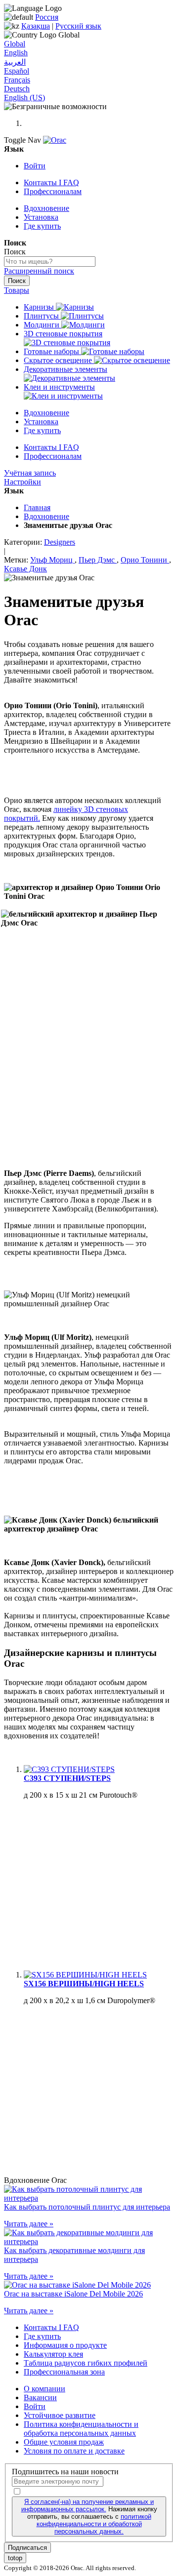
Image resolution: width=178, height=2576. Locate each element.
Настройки (22, 482)
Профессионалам (53, 191)
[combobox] (50, 262)
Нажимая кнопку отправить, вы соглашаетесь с (89, 2516)
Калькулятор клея (53, 2354)
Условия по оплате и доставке (74, 2451)
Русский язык (78, 26)
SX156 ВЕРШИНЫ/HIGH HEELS (84, 1984)
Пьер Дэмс (98, 560)
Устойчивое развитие (60, 2415)
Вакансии (40, 2397)
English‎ (16, 53)
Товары (17, 290)
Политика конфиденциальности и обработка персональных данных (81, 2429)
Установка (41, 217)
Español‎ (17, 71)
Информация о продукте (65, 2345)
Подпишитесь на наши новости (65, 2472)
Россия (47, 17)
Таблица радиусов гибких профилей (86, 2363)
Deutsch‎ (17, 89)
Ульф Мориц (52, 560)
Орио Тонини (145, 560)
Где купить (42, 226)
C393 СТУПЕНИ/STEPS (67, 1778)
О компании (44, 2389)
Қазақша (36, 26)
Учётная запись (30, 473)
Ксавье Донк (25, 569)
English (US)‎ (24, 98)
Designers (60, 542)
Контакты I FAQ (51, 182)
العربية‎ (15, 62)
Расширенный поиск (39, 271)
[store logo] (55, 140)
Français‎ (17, 80)
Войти (35, 166)
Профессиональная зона (64, 2372)
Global (15, 44)
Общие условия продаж (64, 2442)
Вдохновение (46, 208)
